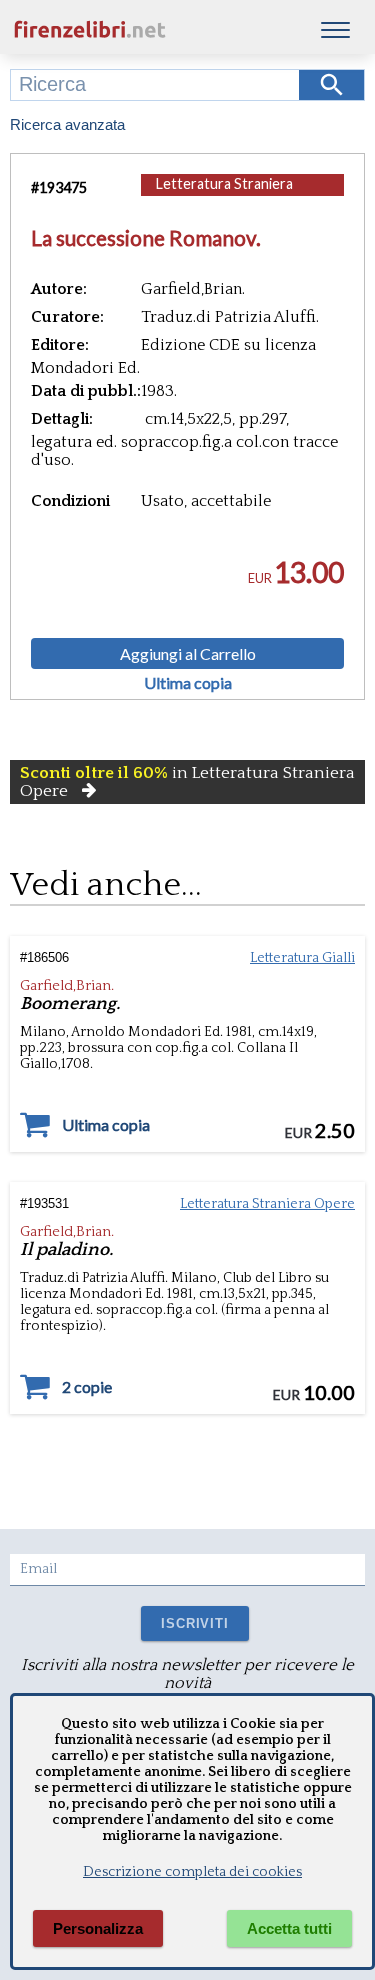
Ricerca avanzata (67, 124)
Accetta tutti (289, 1928)
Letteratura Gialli (302, 958)
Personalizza (98, 1928)
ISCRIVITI (194, 1623)
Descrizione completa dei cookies (192, 1872)
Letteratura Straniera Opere (224, 193)
